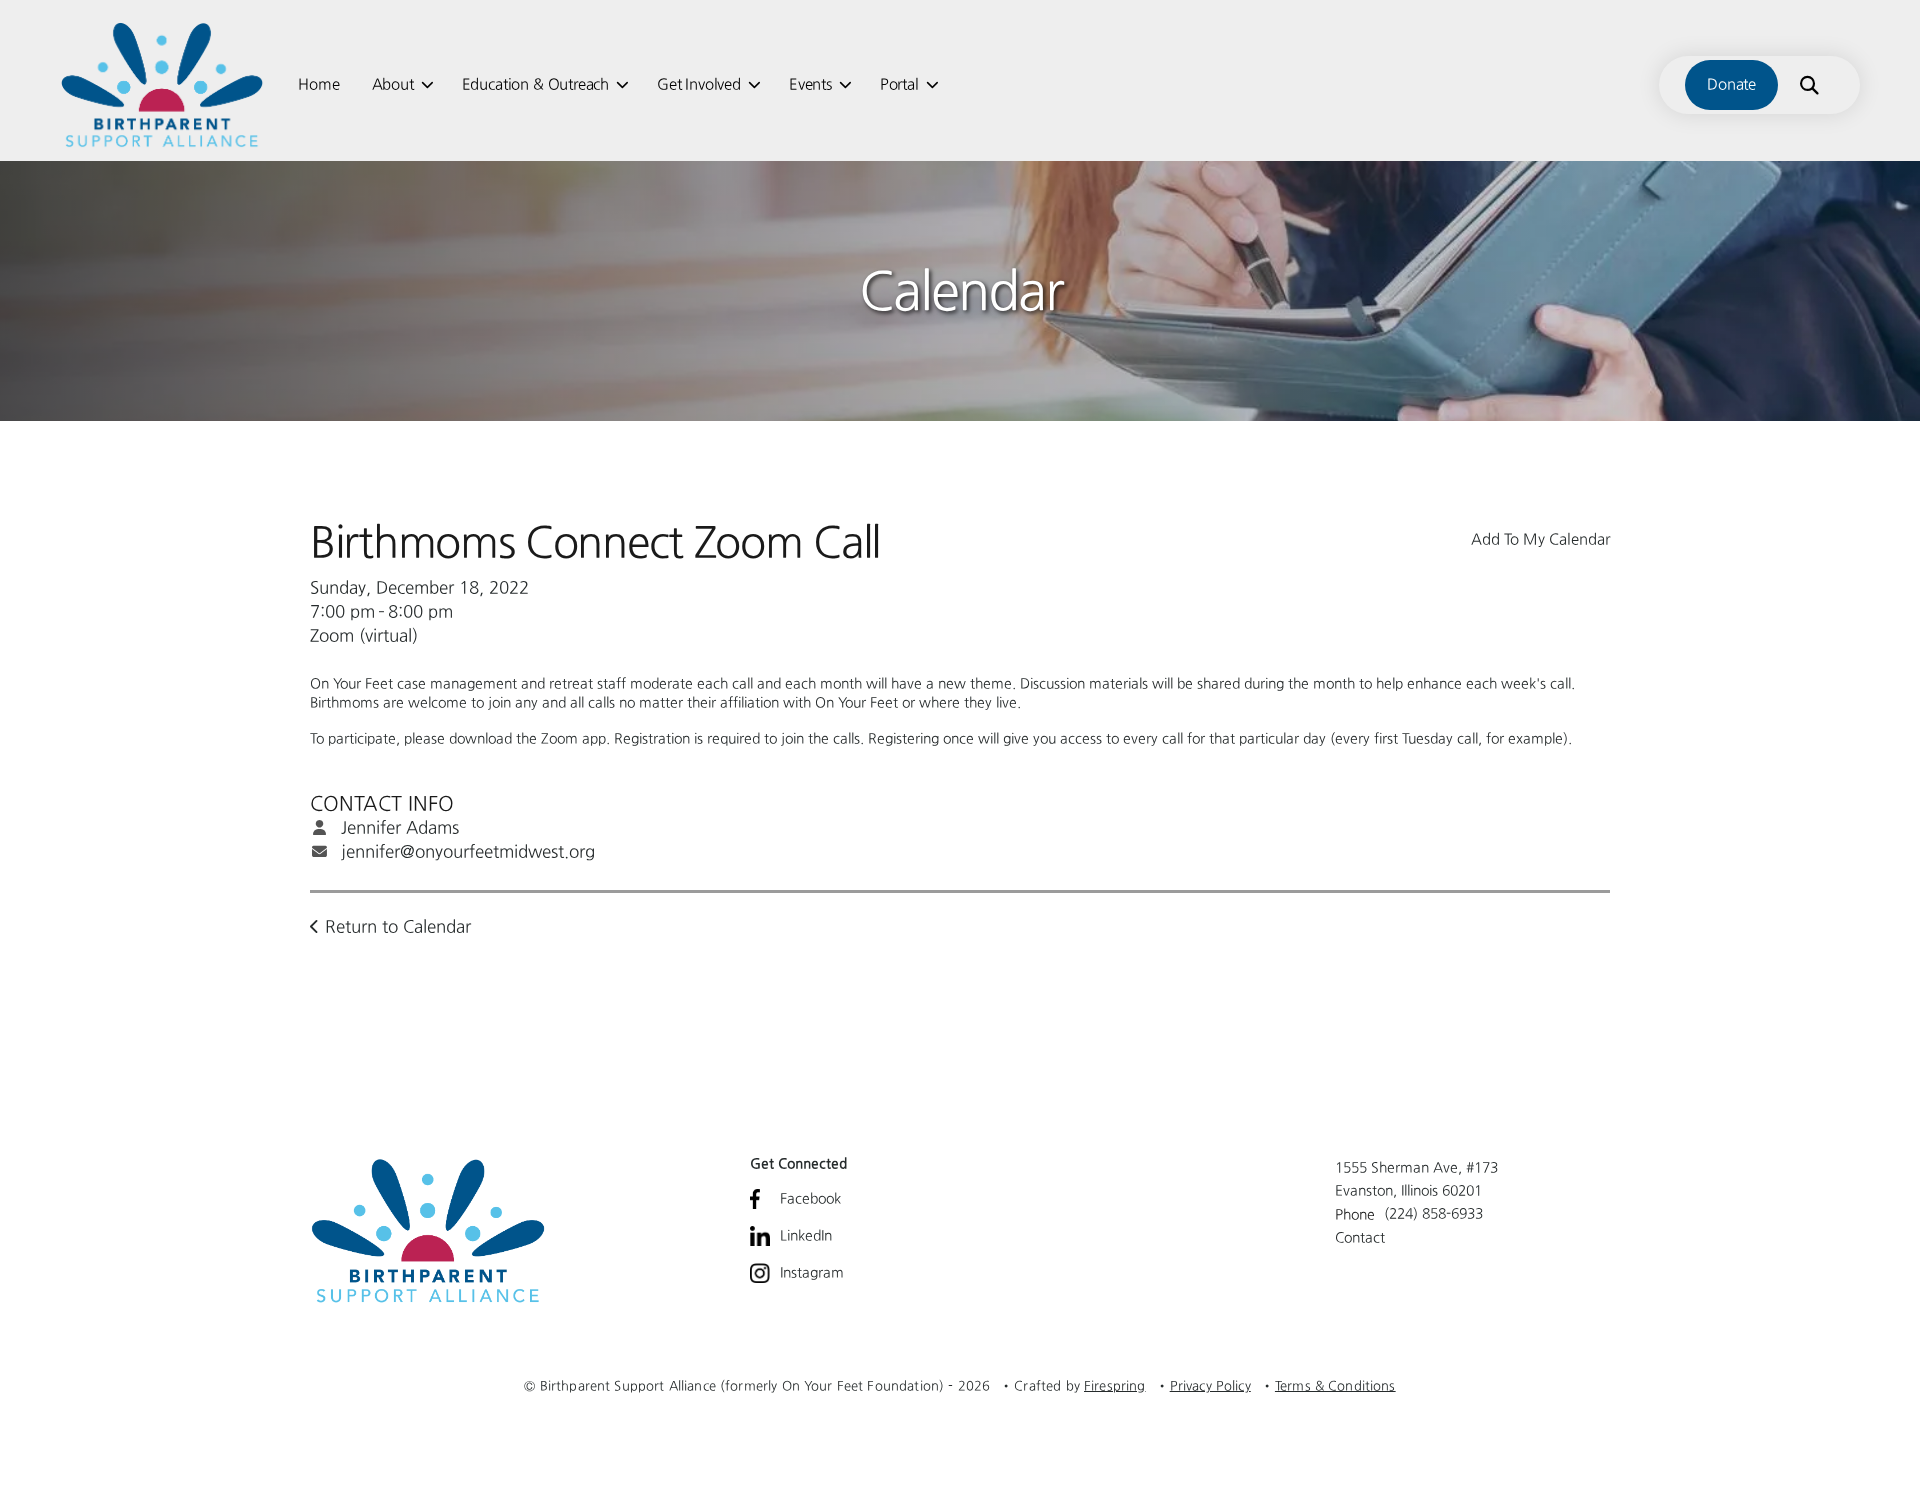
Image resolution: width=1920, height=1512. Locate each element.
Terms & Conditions (1335, 1385)
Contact (1360, 1237)
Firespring (1115, 1385)
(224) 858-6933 (1433, 1213)
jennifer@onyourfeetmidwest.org (468, 851)
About (393, 84)
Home (318, 84)
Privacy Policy (1210, 1385)
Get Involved (699, 84)
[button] (1809, 85)
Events (810, 84)
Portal (899, 84)
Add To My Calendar (1540, 538)
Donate (1731, 84)
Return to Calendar (398, 926)
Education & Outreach (535, 84)
